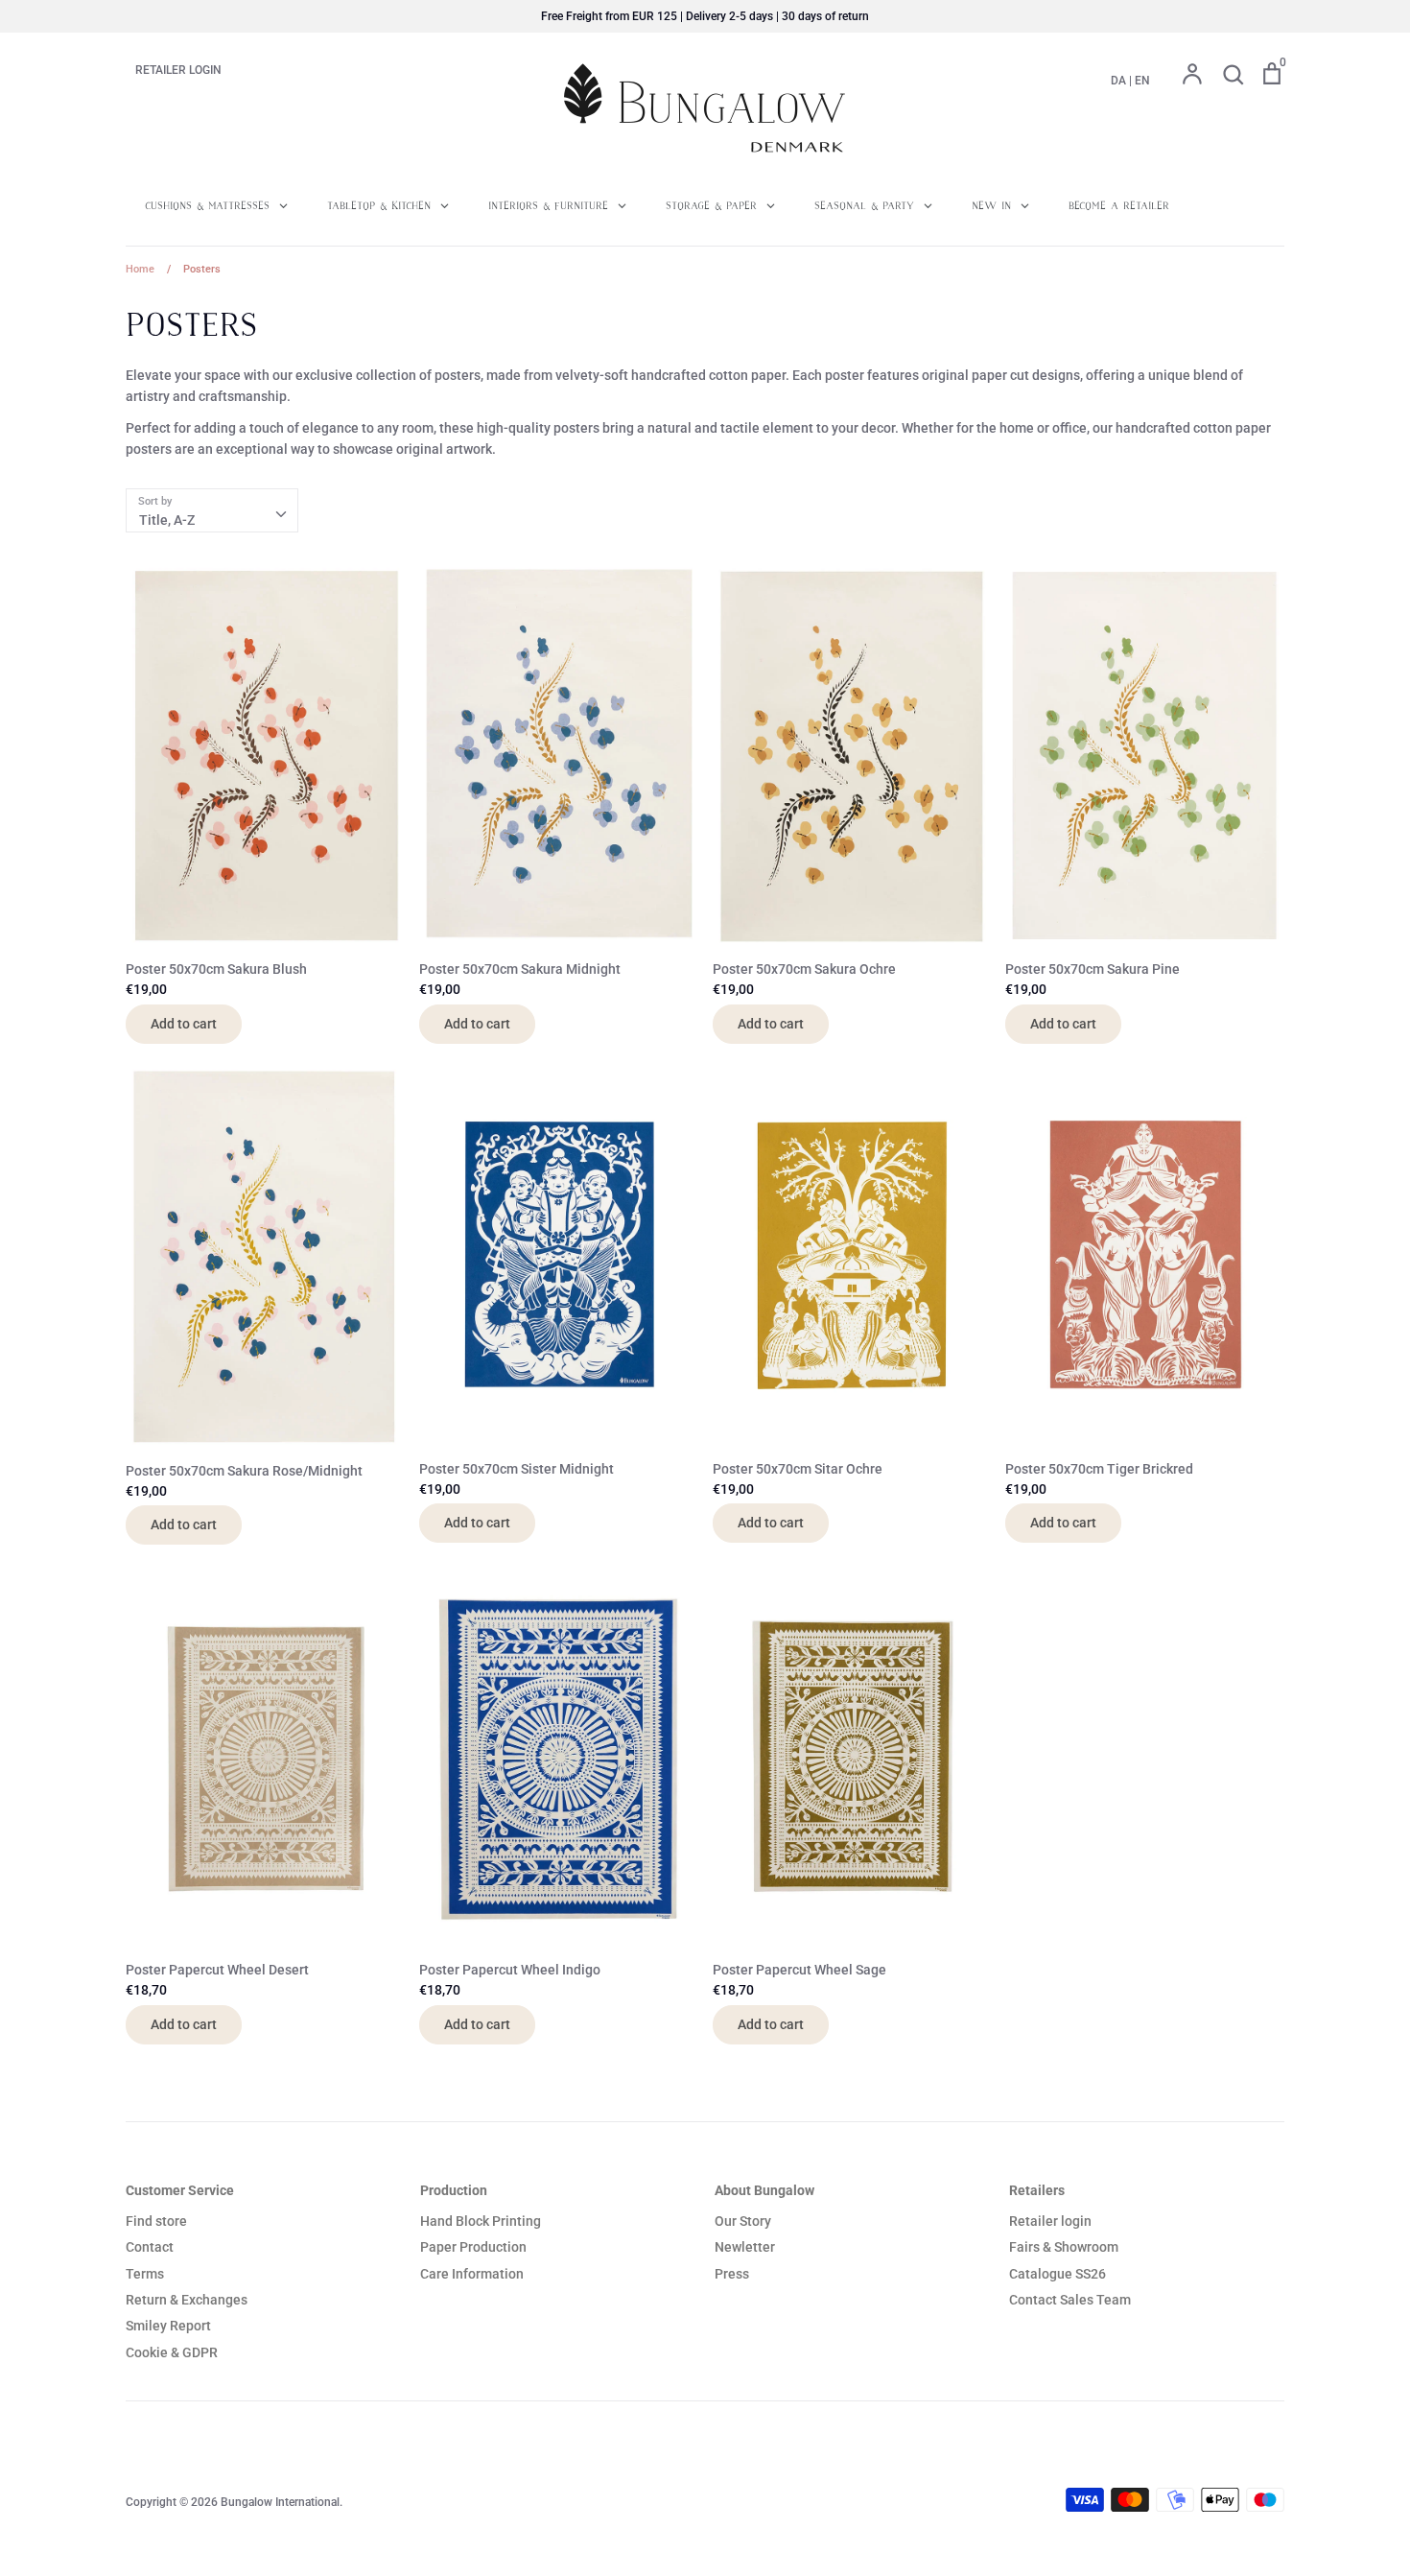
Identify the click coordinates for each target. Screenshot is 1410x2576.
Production (454, 2190)
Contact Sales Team (1070, 2300)
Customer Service (180, 2190)
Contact (150, 2247)
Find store (156, 2221)
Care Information (472, 2274)
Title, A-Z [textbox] (167, 520)
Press (732, 2274)
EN (1142, 81)
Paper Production (473, 2247)
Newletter (745, 2247)
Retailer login (1050, 2221)
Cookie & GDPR (172, 2352)
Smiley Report (168, 2326)
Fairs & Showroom (1064, 2247)
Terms (145, 2274)
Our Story (743, 2221)
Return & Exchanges (187, 2300)
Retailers (1037, 2190)
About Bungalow (764, 2190)
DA (1118, 81)
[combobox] (212, 510)
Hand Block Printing (481, 2221)
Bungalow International (280, 2502)
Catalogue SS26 (1057, 2274)
